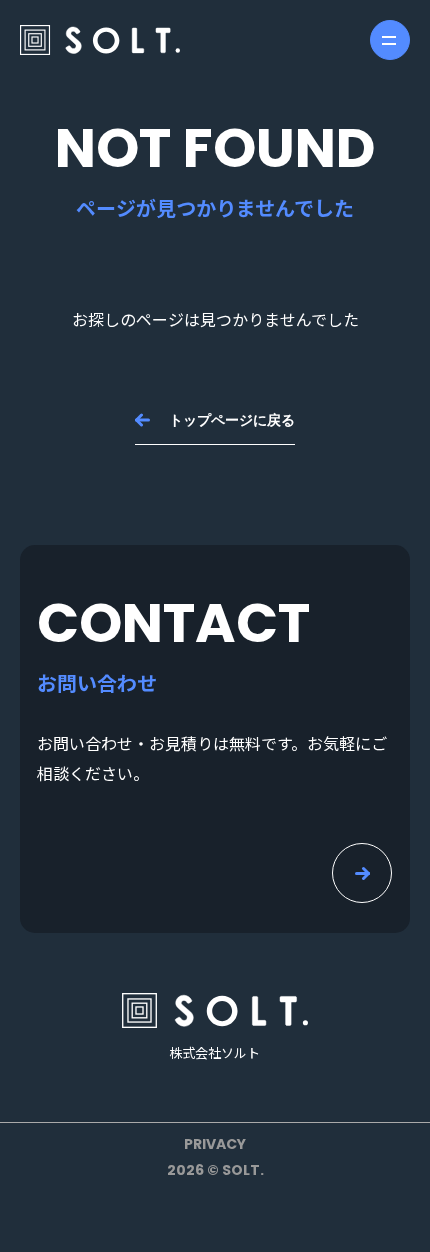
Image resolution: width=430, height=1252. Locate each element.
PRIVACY (215, 1144)
